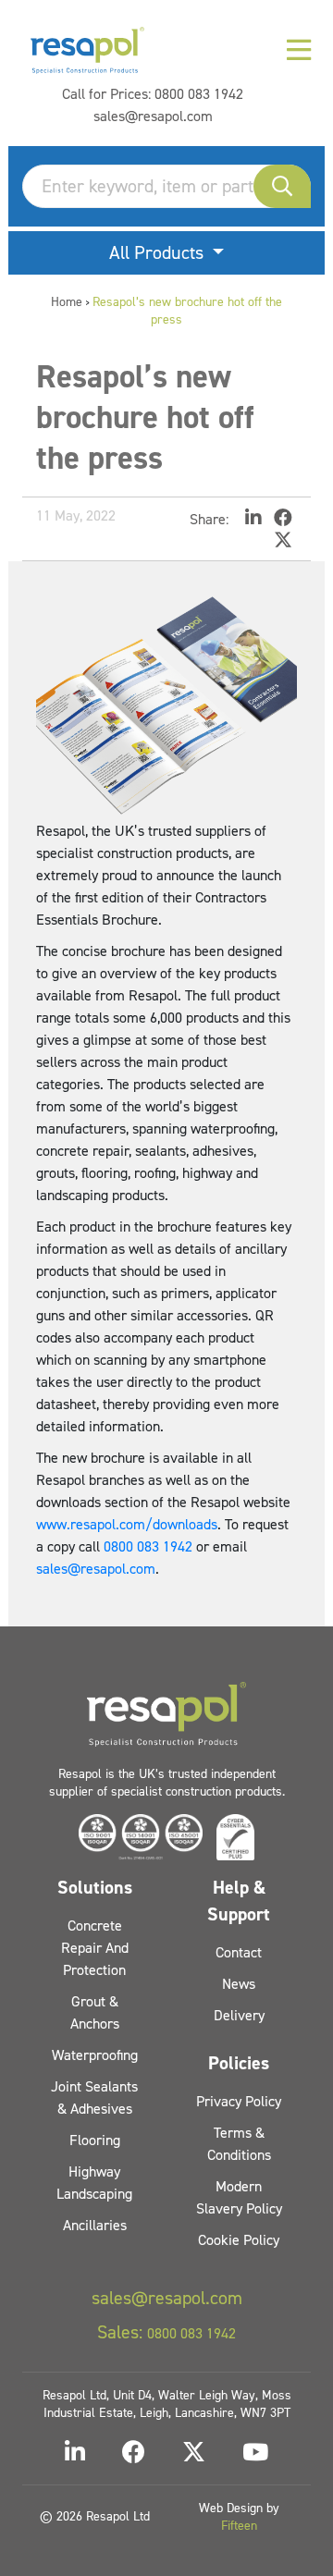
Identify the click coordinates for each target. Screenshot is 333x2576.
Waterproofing (95, 2055)
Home (67, 302)
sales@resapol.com (153, 116)
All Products (159, 252)
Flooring (95, 2140)
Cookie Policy (239, 2240)
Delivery (239, 2015)
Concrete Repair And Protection (95, 1948)
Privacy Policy (239, 2101)
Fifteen (239, 2526)
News (239, 1984)
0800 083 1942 (199, 94)
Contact (239, 1952)
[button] (282, 186)
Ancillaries (95, 2225)
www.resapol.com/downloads (127, 1524)
